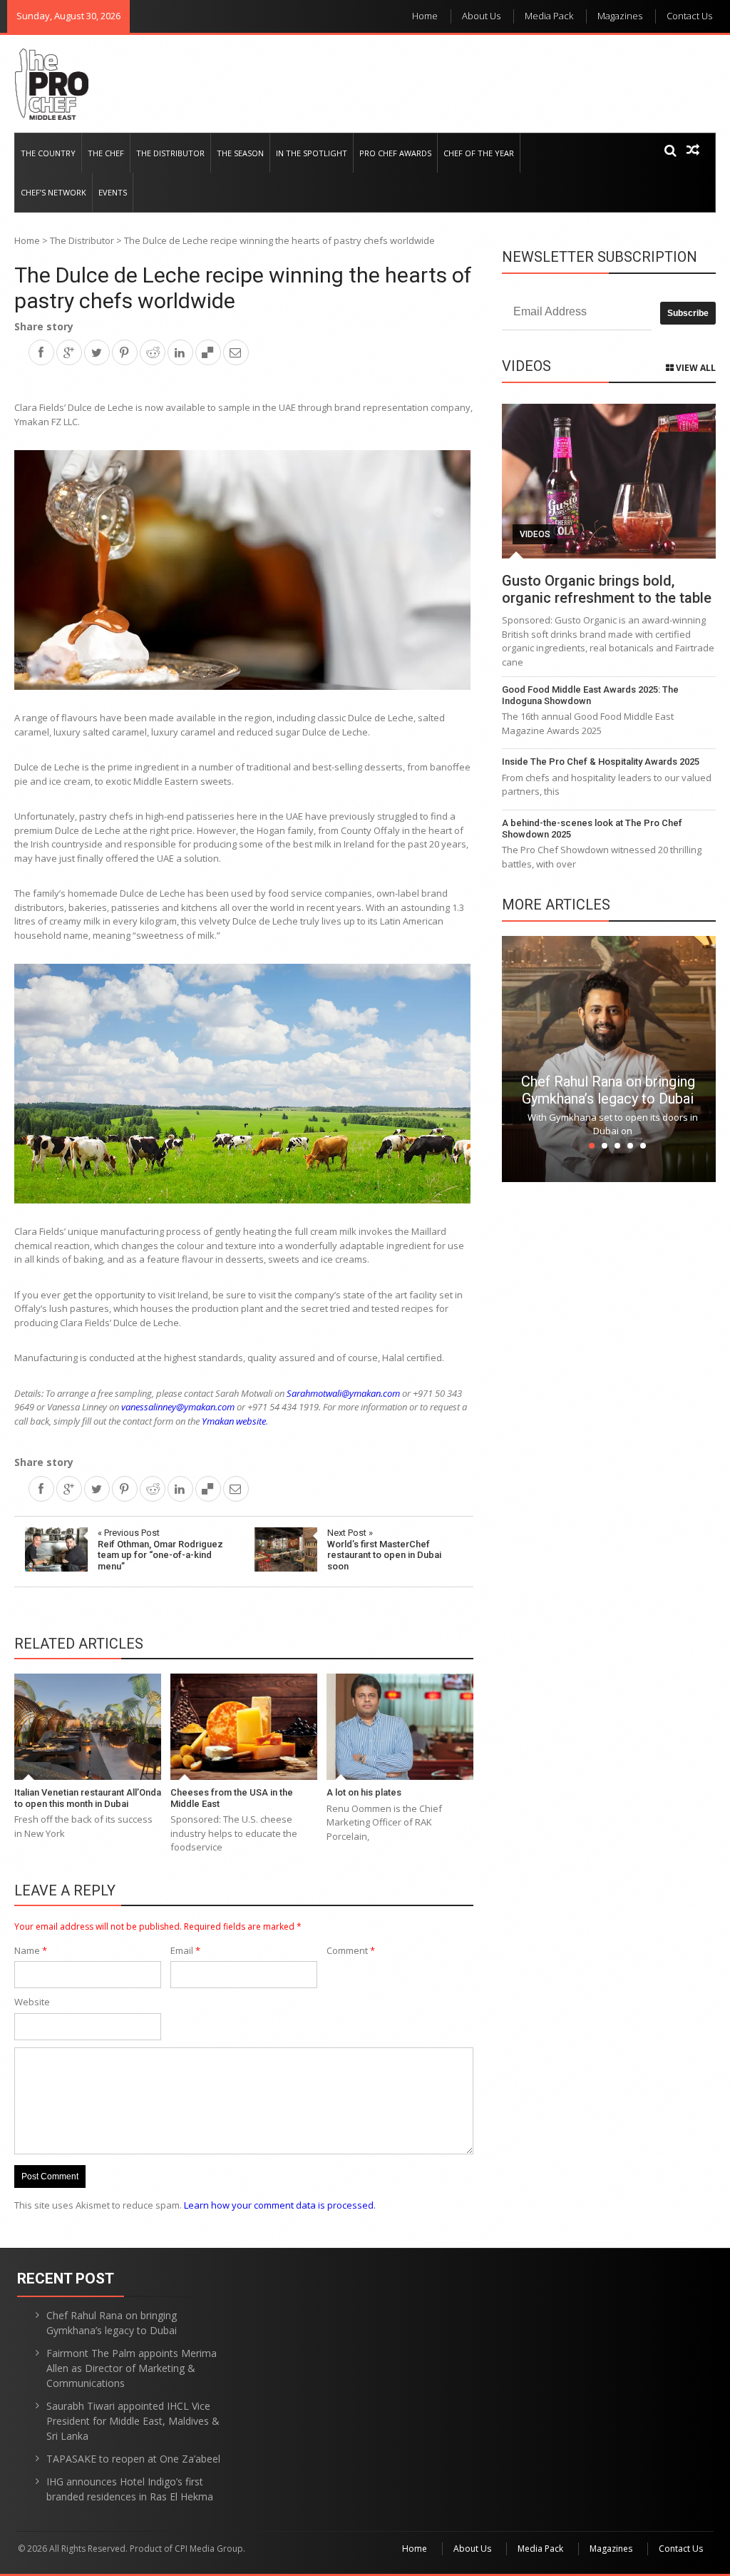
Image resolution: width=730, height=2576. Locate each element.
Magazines (620, 16)
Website (32, 2002)
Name (31, 1950)
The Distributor (170, 153)
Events (113, 192)
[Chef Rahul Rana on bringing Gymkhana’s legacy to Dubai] (609, 1058)
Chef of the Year (479, 153)
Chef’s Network (53, 192)
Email (185, 1950)
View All (695, 368)
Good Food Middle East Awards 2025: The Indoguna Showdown (590, 695)
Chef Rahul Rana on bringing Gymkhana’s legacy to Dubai (608, 1090)
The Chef (106, 153)
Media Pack (549, 16)
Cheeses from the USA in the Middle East (232, 1798)
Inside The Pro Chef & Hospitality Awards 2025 (601, 762)
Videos (535, 534)
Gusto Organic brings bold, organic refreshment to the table (607, 589)
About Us (481, 16)
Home (425, 16)
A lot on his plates (364, 1792)
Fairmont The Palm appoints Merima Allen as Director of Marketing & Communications (132, 2368)
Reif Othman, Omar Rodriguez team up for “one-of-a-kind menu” (160, 1549)
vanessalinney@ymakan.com (178, 1407)
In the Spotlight (312, 153)
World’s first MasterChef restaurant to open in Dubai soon (384, 1549)
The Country (48, 153)
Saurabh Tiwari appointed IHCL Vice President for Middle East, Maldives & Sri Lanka (133, 2421)
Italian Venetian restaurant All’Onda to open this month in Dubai (88, 1798)
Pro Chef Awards (395, 153)
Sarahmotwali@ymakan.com (343, 1393)
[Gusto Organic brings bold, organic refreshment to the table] (609, 481)
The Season (240, 153)
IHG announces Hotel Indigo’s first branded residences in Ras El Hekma (130, 2489)
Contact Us (689, 16)
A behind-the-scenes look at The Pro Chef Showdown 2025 (592, 829)
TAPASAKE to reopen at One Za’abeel (133, 2459)
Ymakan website (234, 1421)
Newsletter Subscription (600, 257)
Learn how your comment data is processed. (280, 2205)
